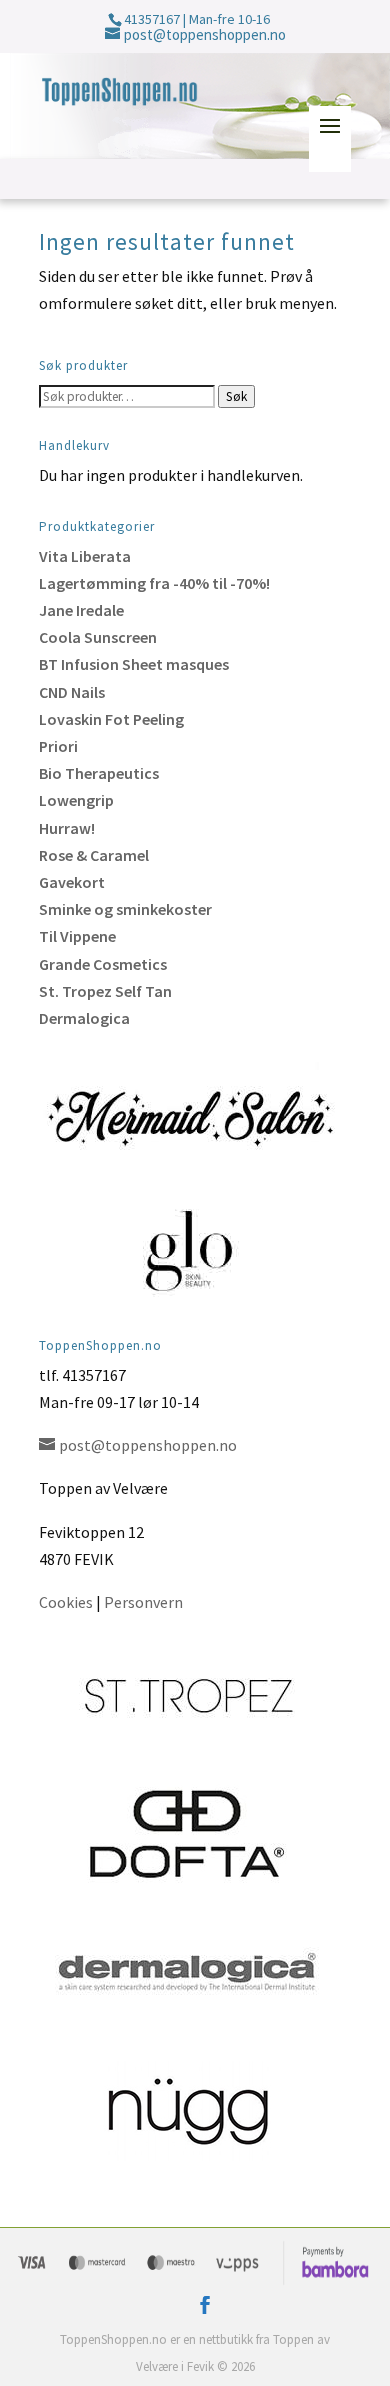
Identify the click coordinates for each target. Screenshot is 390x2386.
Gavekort (72, 882)
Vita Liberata (85, 556)
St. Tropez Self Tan (105, 991)
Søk (236, 396)
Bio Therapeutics (99, 773)
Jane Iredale (81, 610)
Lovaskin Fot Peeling (111, 719)
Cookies (66, 1602)
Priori (58, 746)
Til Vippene (77, 936)
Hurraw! (67, 828)
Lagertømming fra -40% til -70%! (154, 583)
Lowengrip (76, 800)
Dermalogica (84, 1018)
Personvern (143, 1602)
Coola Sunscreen (98, 637)
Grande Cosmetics (103, 964)
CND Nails (72, 692)
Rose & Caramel (94, 855)
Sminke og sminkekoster (125, 909)
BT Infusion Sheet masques (134, 664)
